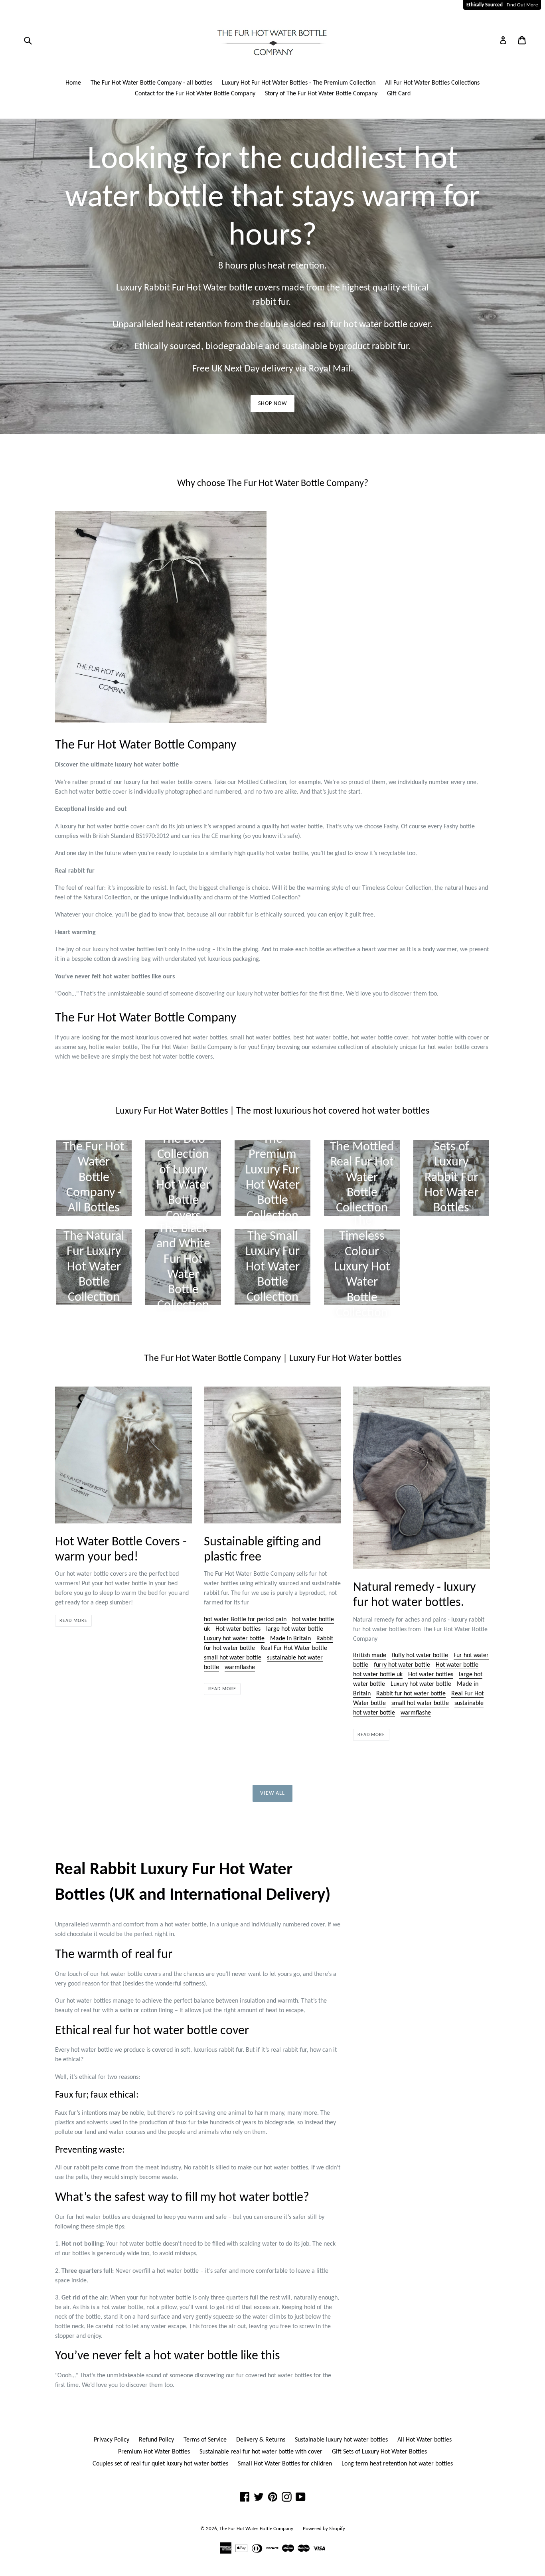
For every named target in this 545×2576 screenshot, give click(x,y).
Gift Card (399, 94)
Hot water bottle (457, 1665)
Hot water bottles (238, 1629)
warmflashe (240, 1667)
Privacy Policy (112, 2440)
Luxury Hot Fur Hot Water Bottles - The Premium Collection (299, 83)
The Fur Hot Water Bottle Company (256, 2529)
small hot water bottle (233, 1658)
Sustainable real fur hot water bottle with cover (261, 2452)
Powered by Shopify (324, 2529)
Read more (73, 1621)
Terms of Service (205, 2440)
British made (370, 1655)
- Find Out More (502, 5)
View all (273, 1793)
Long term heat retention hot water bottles (397, 2464)
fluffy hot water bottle (420, 1655)
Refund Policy (156, 2440)
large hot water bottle (295, 1629)
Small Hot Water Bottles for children (285, 2464)
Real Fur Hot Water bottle (294, 1648)
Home (73, 83)
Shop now (273, 404)
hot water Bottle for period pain (245, 1620)
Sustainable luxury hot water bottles (341, 2440)
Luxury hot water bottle (234, 1639)
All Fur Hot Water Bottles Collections (432, 83)
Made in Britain (290, 1639)
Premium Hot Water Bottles (154, 2452)
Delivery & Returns (261, 2440)
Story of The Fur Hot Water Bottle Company (321, 94)
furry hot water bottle (402, 1665)
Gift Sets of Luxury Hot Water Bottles (379, 2452)
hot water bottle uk (378, 1675)
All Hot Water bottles (425, 2440)
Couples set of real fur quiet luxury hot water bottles (160, 2464)
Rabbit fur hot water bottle (411, 1694)
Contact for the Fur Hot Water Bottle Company (195, 94)
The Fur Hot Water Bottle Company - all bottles (151, 83)
